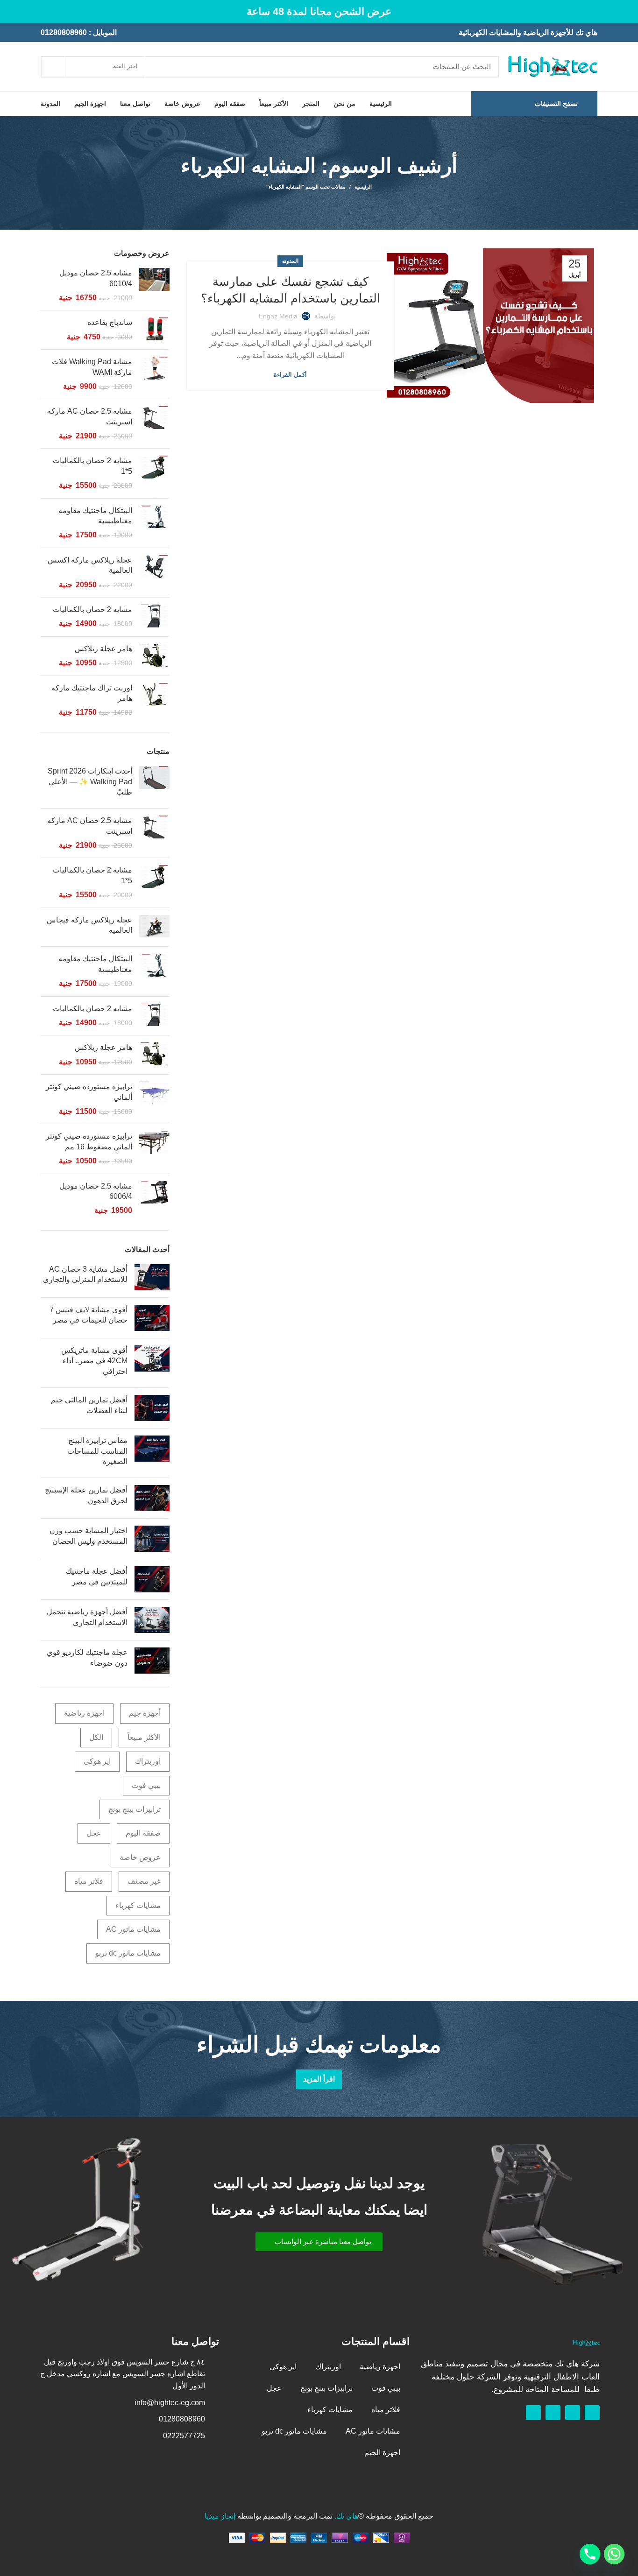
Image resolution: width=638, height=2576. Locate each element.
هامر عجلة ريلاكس (103, 649)
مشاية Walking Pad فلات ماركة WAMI (92, 367)
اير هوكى (97, 1761)
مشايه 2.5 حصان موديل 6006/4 (96, 1191)
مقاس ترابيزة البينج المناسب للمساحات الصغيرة (97, 1451)
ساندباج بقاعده (110, 322)
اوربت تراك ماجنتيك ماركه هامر (92, 693)
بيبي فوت (146, 1785)
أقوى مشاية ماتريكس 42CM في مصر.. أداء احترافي (94, 1361)
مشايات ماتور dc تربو (128, 1953)
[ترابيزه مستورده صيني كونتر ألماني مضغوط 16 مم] (154, 1149)
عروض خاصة (140, 1857)
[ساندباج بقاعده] (154, 330)
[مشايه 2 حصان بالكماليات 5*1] (154, 473)
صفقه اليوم (143, 1833)
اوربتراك (148, 1761)
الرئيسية (363, 187)
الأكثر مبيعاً (144, 1737)
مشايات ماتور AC (133, 1929)
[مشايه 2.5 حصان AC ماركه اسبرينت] (154, 424)
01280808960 (64, 32)
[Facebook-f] (592, 2413)
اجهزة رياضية (84, 1713)
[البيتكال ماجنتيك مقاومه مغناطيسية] (154, 523)
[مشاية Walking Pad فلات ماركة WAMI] (154, 374)
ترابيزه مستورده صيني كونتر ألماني (89, 1092)
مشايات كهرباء (138, 1905)
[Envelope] (553, 2413)
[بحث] (53, 67)
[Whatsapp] (573, 2413)
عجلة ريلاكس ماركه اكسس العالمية (90, 565)
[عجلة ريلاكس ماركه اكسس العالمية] (154, 573)
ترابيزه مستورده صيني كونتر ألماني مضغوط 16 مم (89, 1141)
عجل (94, 1833)
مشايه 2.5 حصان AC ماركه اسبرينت (90, 416)
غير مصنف (144, 1881)
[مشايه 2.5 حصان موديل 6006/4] (154, 1199)
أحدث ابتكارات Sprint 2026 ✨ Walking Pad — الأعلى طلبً (90, 781)
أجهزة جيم (145, 1713)
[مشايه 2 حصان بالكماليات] (154, 617)
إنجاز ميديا (220, 2516)
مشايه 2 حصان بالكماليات (92, 609)
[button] (319, 2242)
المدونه (290, 261)
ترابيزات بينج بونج (135, 1809)
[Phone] (590, 2554)
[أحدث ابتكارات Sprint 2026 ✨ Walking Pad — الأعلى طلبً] (154, 784)
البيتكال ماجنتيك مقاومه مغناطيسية (95, 516)
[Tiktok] (533, 2413)
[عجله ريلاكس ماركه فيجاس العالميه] (154, 927)
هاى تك (347, 2516)
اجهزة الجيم (382, 2453)
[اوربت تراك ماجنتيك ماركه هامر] (154, 700)
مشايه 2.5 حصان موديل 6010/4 (96, 278)
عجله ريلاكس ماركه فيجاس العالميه (89, 925)
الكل (96, 1737)
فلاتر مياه (89, 1881)
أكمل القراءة (290, 375)
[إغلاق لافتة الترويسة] (12, 12)
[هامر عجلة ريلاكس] (154, 656)
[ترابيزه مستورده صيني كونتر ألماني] (154, 1099)
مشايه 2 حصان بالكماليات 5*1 (92, 466)
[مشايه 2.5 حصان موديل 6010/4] (154, 285)
